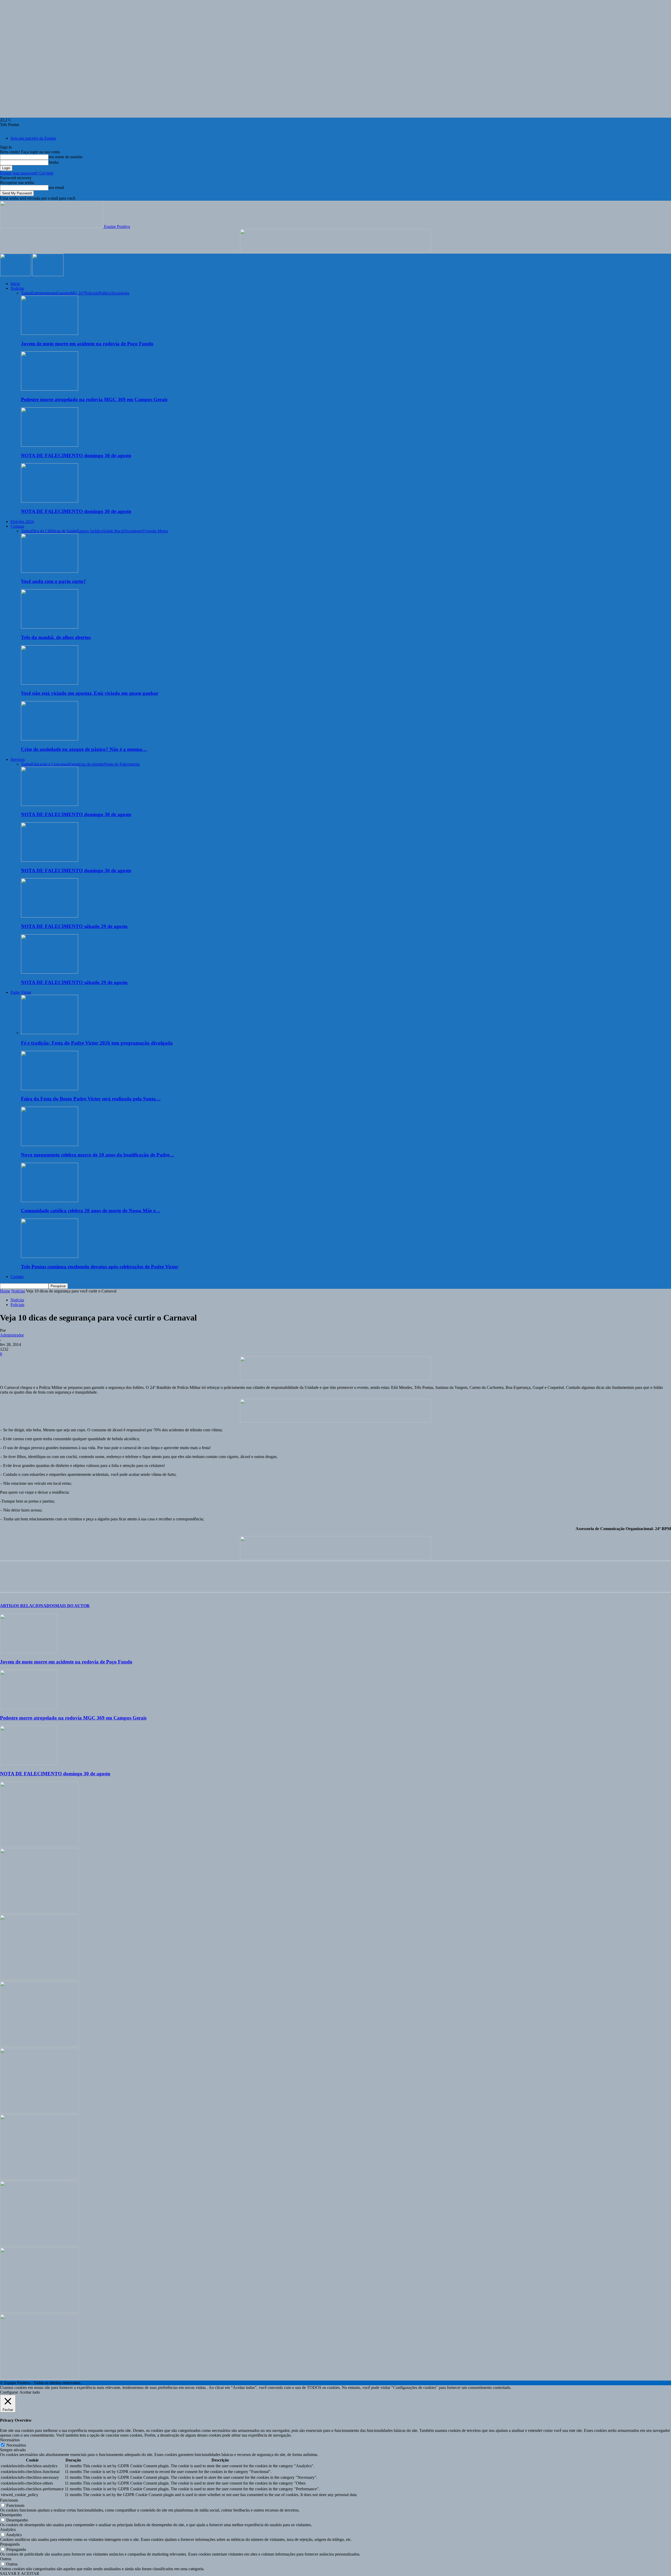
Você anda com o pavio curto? (53, 581)
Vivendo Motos (155, 531)
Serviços (18, 759)
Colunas (17, 526)
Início (15, 284)
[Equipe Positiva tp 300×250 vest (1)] (39, 2112)
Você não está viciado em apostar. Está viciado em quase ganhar (90, 693)
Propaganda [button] (10, 2544)
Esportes (63, 293)
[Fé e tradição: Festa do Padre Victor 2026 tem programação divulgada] (50, 1033)
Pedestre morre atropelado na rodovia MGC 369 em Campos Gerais (94, 399)
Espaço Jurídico (90, 531)
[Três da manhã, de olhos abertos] (50, 627)
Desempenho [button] (11, 2515)
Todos (26, 293)
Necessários (16, 2445)
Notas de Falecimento (122, 764)
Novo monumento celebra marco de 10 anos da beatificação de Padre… (98, 1155)
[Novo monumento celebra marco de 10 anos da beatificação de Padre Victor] (50, 1145)
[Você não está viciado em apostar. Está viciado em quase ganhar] (50, 683)
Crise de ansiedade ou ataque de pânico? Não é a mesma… (84, 749)
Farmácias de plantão (86, 764)
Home (5, 1291)
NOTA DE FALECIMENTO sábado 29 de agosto (74, 926)
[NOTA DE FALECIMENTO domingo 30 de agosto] (50, 445)
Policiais (92, 293)
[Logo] (16, 275)
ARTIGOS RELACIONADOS (28, 1606)
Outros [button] (6, 2559)
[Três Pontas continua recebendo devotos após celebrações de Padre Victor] (50, 1256)
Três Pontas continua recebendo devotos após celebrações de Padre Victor (100, 1267)
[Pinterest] (46, 1581)
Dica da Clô (41, 531)
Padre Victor (21, 992)
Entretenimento (44, 293)
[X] (28, 1581)
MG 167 (78, 293)
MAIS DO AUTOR (72, 1606)
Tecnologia (120, 293)
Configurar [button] (9, 2392)
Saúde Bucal (113, 531)
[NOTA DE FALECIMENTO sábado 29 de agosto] (50, 916)
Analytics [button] (8, 2529)
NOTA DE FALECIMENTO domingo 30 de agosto (76, 455)
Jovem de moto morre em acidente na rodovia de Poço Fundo (87, 344)
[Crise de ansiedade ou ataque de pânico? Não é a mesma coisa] (50, 739)
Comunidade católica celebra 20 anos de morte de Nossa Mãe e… (91, 1211)
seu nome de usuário (65, 157)
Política (105, 293)
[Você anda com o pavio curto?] (50, 571)
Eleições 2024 (22, 522)
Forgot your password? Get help (27, 173)
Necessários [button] (10, 2440)
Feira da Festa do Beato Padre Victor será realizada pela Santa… (91, 1099)
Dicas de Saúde (64, 531)
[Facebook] (9, 1581)
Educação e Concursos (50, 764)
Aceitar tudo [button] (30, 2392)
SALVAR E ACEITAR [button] (20, 2574)
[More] (84, 1581)
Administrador (12, 1335)
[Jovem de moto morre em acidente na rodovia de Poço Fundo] (50, 333)
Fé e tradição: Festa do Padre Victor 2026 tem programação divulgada (97, 1043)
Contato (17, 1277)
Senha (54, 162)
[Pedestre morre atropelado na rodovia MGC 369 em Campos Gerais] (50, 389)
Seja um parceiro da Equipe (33, 138)
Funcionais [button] (9, 2500)
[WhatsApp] (65, 1581)
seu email (56, 187)
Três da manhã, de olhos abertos (56, 637)
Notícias (17, 288)
